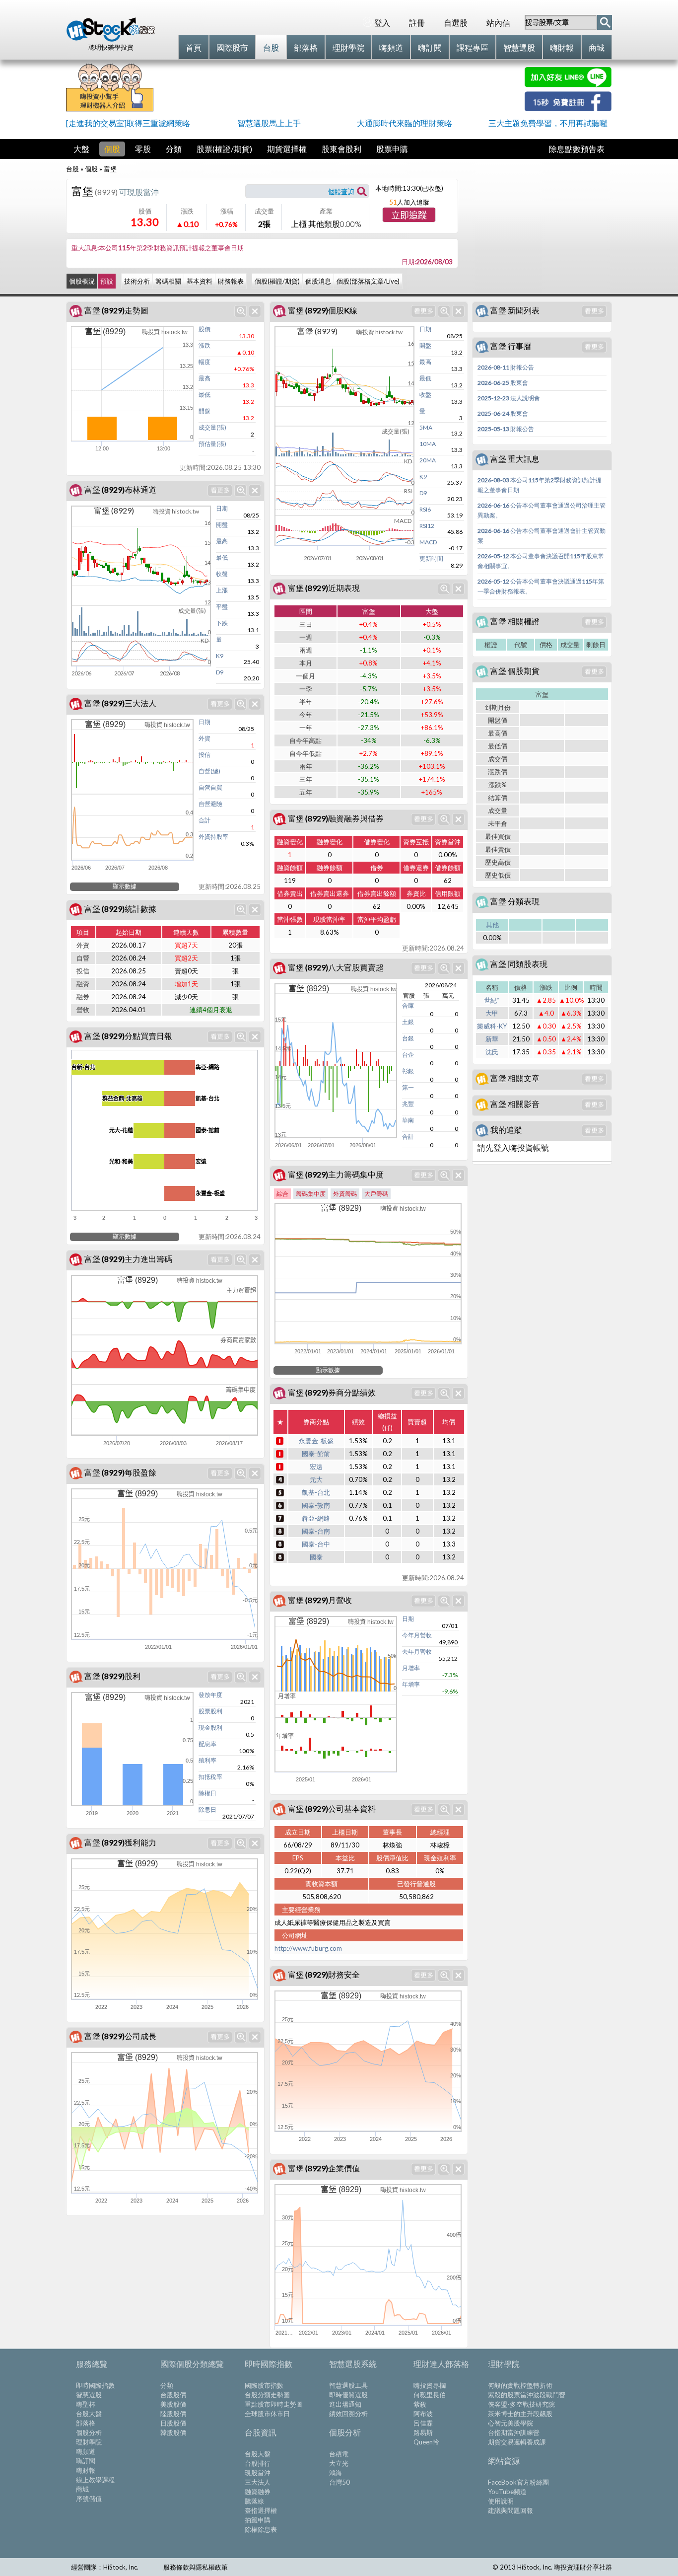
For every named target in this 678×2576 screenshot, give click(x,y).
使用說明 (501, 2501)
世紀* (492, 1000)
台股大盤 (89, 2414)
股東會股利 (341, 149)
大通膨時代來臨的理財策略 (405, 123)
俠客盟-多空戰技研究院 (521, 2404)
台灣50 (339, 2482)
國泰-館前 (316, 1454)
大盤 (81, 149)
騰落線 (254, 2501)
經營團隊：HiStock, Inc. (105, 2567)
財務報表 (231, 281)
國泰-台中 (316, 1544)
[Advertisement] (339, 89)
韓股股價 (173, 2432)
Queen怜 (426, 2442)
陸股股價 (173, 2414)
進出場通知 (345, 2404)
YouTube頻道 (507, 2492)
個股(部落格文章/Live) (368, 281)
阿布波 (423, 2414)
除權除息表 (261, 2529)
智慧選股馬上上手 (269, 123)
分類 (174, 149)
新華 (492, 1039)
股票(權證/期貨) (224, 149)
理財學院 (89, 2442)
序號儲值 (89, 2499)
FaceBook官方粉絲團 (518, 2482)
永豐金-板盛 (316, 1441)
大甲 (492, 1013)
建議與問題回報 (510, 2510)
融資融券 (258, 2492)
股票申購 (392, 149)
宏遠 (316, 1467)
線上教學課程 (95, 2480)
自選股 (456, 23)
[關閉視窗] (255, 311)
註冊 (417, 23)
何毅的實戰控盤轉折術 (520, 2385)
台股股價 (173, 2395)
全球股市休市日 (267, 2414)
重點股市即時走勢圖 (274, 2404)
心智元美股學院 (510, 2423)
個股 (112, 149)
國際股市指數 (264, 2385)
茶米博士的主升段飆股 (520, 2414)
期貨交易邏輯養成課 (517, 2442)
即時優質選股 (348, 2395)
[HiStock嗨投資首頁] (111, 39)
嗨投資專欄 (430, 2385)
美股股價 (173, 2404)
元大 (316, 1479)
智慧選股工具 (348, 2385)
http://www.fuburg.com (308, 1948)
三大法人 (258, 2482)
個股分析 (89, 2432)
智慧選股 (89, 2395)
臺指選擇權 (261, 2510)
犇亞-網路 (316, 1518)
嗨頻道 (86, 2451)
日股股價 (173, 2423)
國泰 (316, 1557)
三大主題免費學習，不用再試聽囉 (548, 123)
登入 (382, 23)
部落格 (86, 2423)
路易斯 (423, 2432)
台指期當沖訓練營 (514, 2432)
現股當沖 (258, 2473)
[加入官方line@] (568, 84)
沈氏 (492, 1052)
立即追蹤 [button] (409, 216)
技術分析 (137, 281)
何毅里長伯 (430, 2395)
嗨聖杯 (86, 2404)
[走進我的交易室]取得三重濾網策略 (128, 123)
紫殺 (420, 2404)
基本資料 (200, 281)
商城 (82, 2489)
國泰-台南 (316, 1531)
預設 (107, 281)
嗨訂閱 (86, 2461)
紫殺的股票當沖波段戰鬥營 (527, 2395)
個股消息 (318, 281)
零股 (143, 149)
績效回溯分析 (348, 2414)
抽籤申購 (258, 2520)
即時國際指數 (95, 2385)
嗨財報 (86, 2470)
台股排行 (258, 2463)
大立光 (339, 2463)
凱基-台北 (316, 1492)
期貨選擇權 (287, 149)
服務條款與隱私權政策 (196, 2567)
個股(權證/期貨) (277, 281)
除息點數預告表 (577, 149)
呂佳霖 (423, 2423)
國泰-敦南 (316, 1505)
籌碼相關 (168, 281)
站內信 (498, 23)
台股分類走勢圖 (267, 2395)
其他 (492, 925)
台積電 (339, 2454)
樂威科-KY (492, 1026)
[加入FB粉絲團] (568, 108)
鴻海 (336, 2473)
